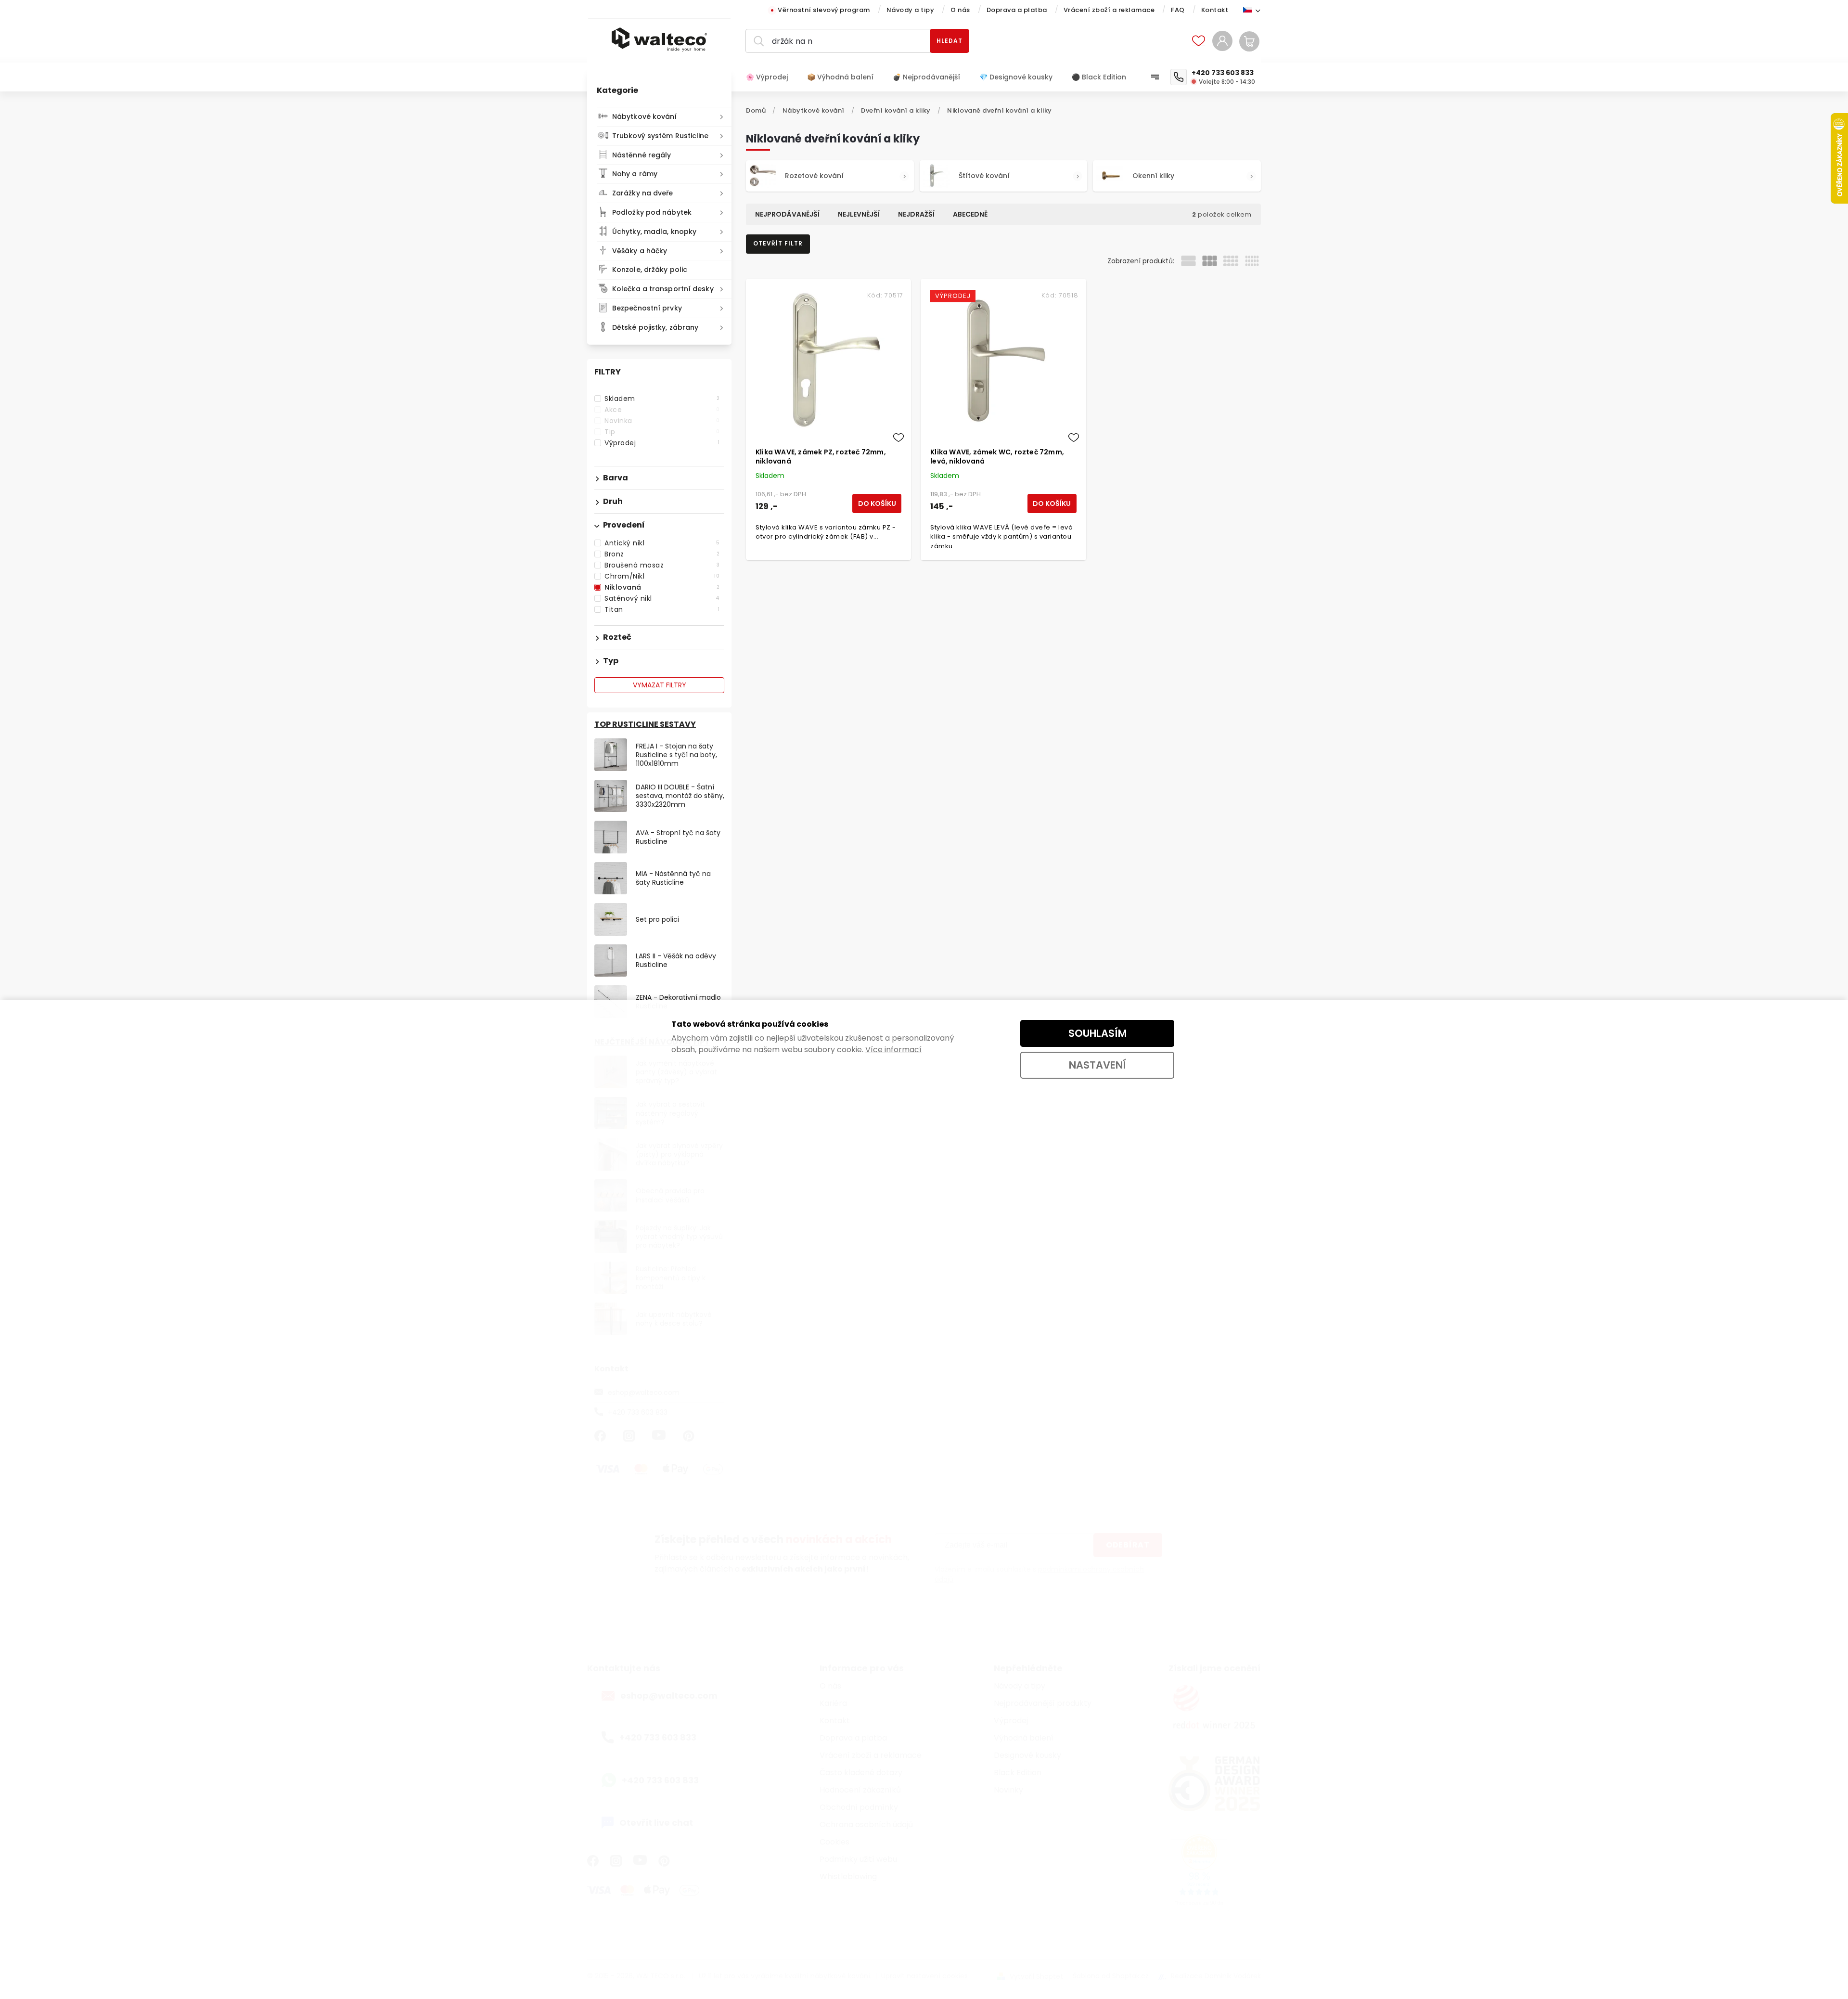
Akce (662, 410)
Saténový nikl (662, 598)
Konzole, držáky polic (650, 270)
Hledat (950, 41)
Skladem (662, 399)
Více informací (893, 1050)
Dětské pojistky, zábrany (655, 327)
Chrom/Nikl (662, 576)
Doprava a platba (1017, 10)
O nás (960, 10)
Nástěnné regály (642, 155)
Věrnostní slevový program (824, 10)
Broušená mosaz (662, 565)
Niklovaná (662, 587)
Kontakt (1215, 10)
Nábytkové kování (645, 116)
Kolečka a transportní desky (663, 289)
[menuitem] (772, 77)
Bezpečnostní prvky (647, 308)
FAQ (1178, 10)
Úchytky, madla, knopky (654, 232)
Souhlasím (1097, 1033)
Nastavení (1097, 1065)
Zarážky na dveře (643, 193)
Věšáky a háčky (640, 251)
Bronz (662, 554)
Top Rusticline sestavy (645, 724)
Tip (662, 432)
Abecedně (970, 214)
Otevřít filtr (778, 243)
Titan (662, 609)
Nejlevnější (859, 214)
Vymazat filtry (660, 685)
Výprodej (662, 443)
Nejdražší (916, 214)
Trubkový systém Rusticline (661, 136)
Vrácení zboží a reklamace (1109, 10)
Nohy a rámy (635, 174)
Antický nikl (662, 543)
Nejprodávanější (787, 214)
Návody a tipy (911, 10)
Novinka (662, 421)
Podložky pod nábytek (652, 212)
